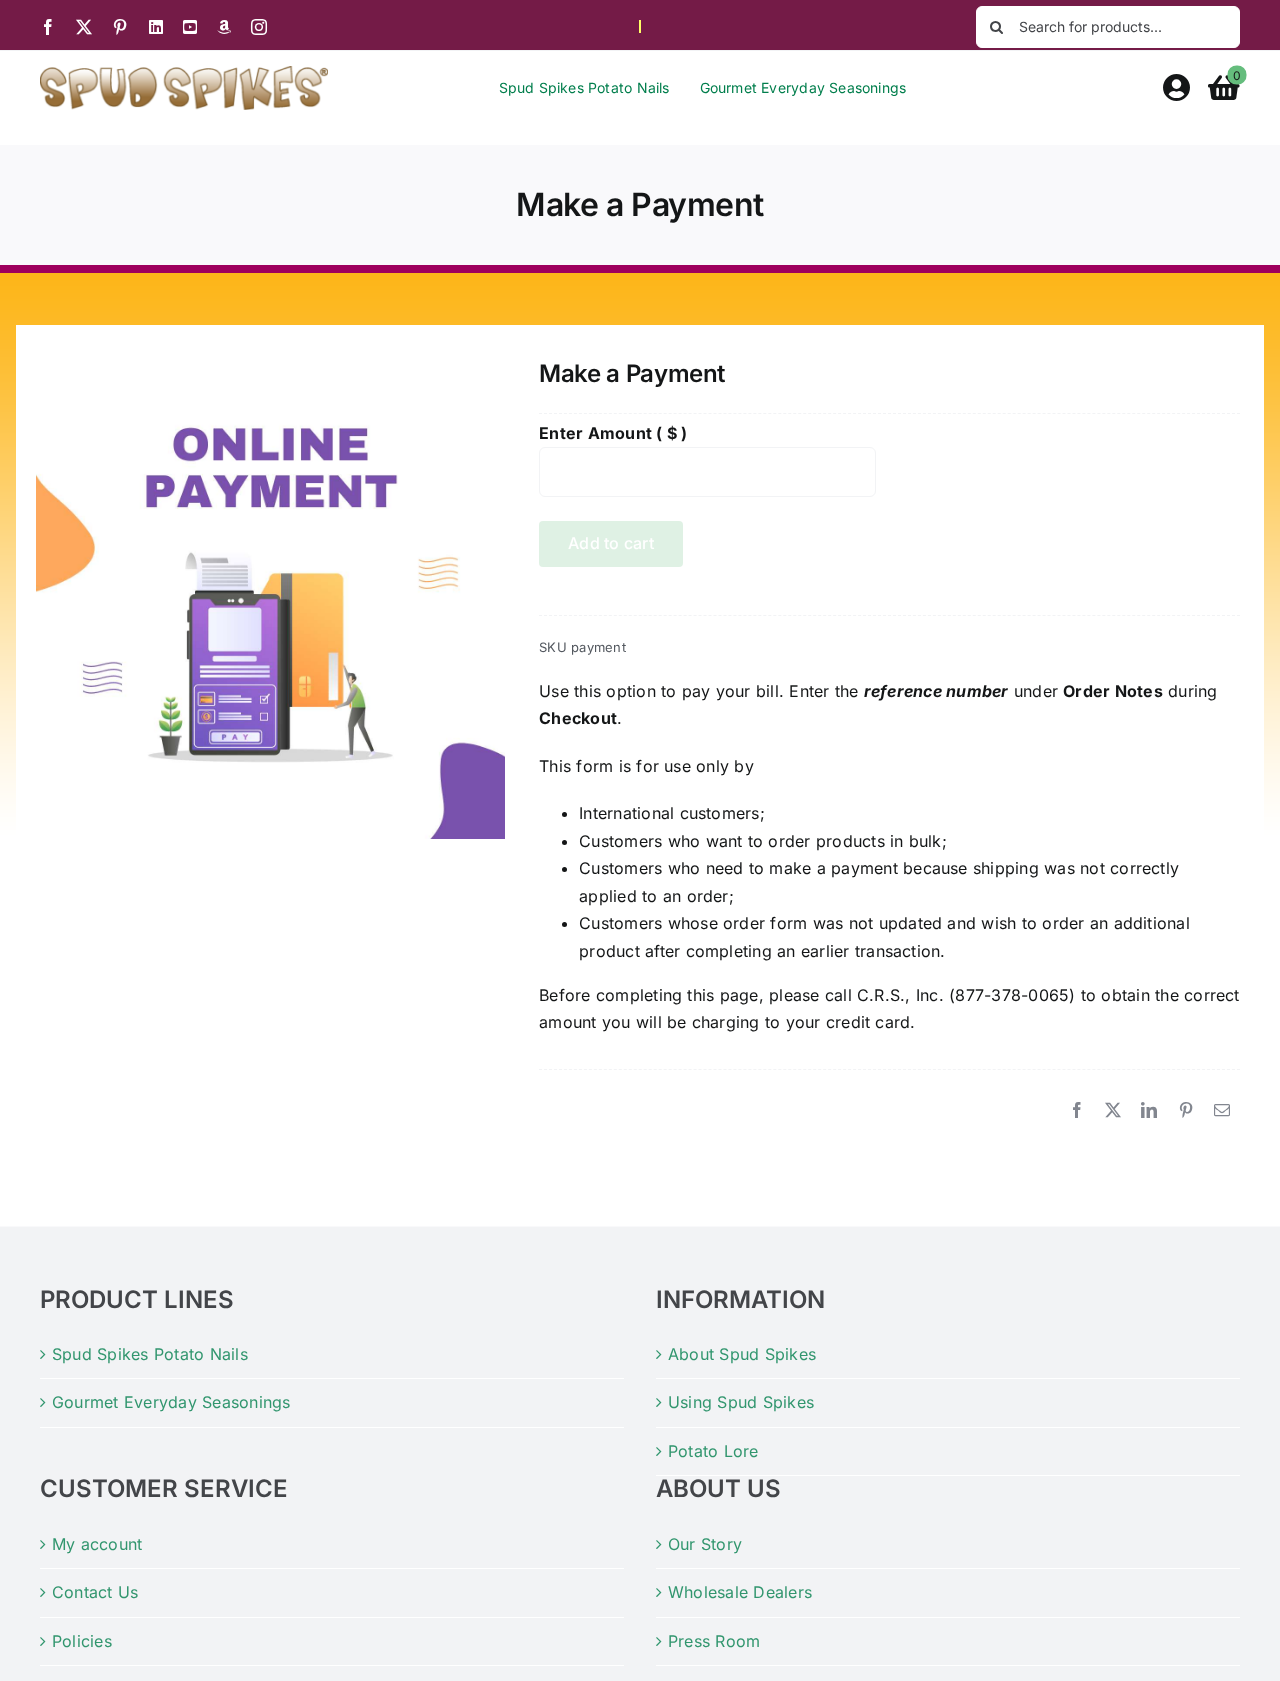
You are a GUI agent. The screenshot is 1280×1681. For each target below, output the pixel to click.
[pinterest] (120, 27)
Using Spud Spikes (741, 1402)
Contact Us (95, 1592)
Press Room (714, 1641)
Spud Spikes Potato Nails (150, 1354)
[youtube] (190, 27)
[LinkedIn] (1149, 1111)
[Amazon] (224, 27)
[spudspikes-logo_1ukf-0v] (184, 74)
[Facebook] (1077, 1111)
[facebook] (48, 27)
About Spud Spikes (742, 1354)
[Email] (1222, 1111)
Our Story (705, 1544)
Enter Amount (613, 433)
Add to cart (611, 543)
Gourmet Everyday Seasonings (171, 1402)
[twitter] (84, 27)
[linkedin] (156, 27)
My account (97, 1544)
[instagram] (259, 27)
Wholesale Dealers (740, 1592)
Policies (82, 1641)
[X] (1113, 1111)
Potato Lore (713, 1451)
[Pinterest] (1186, 1111)
